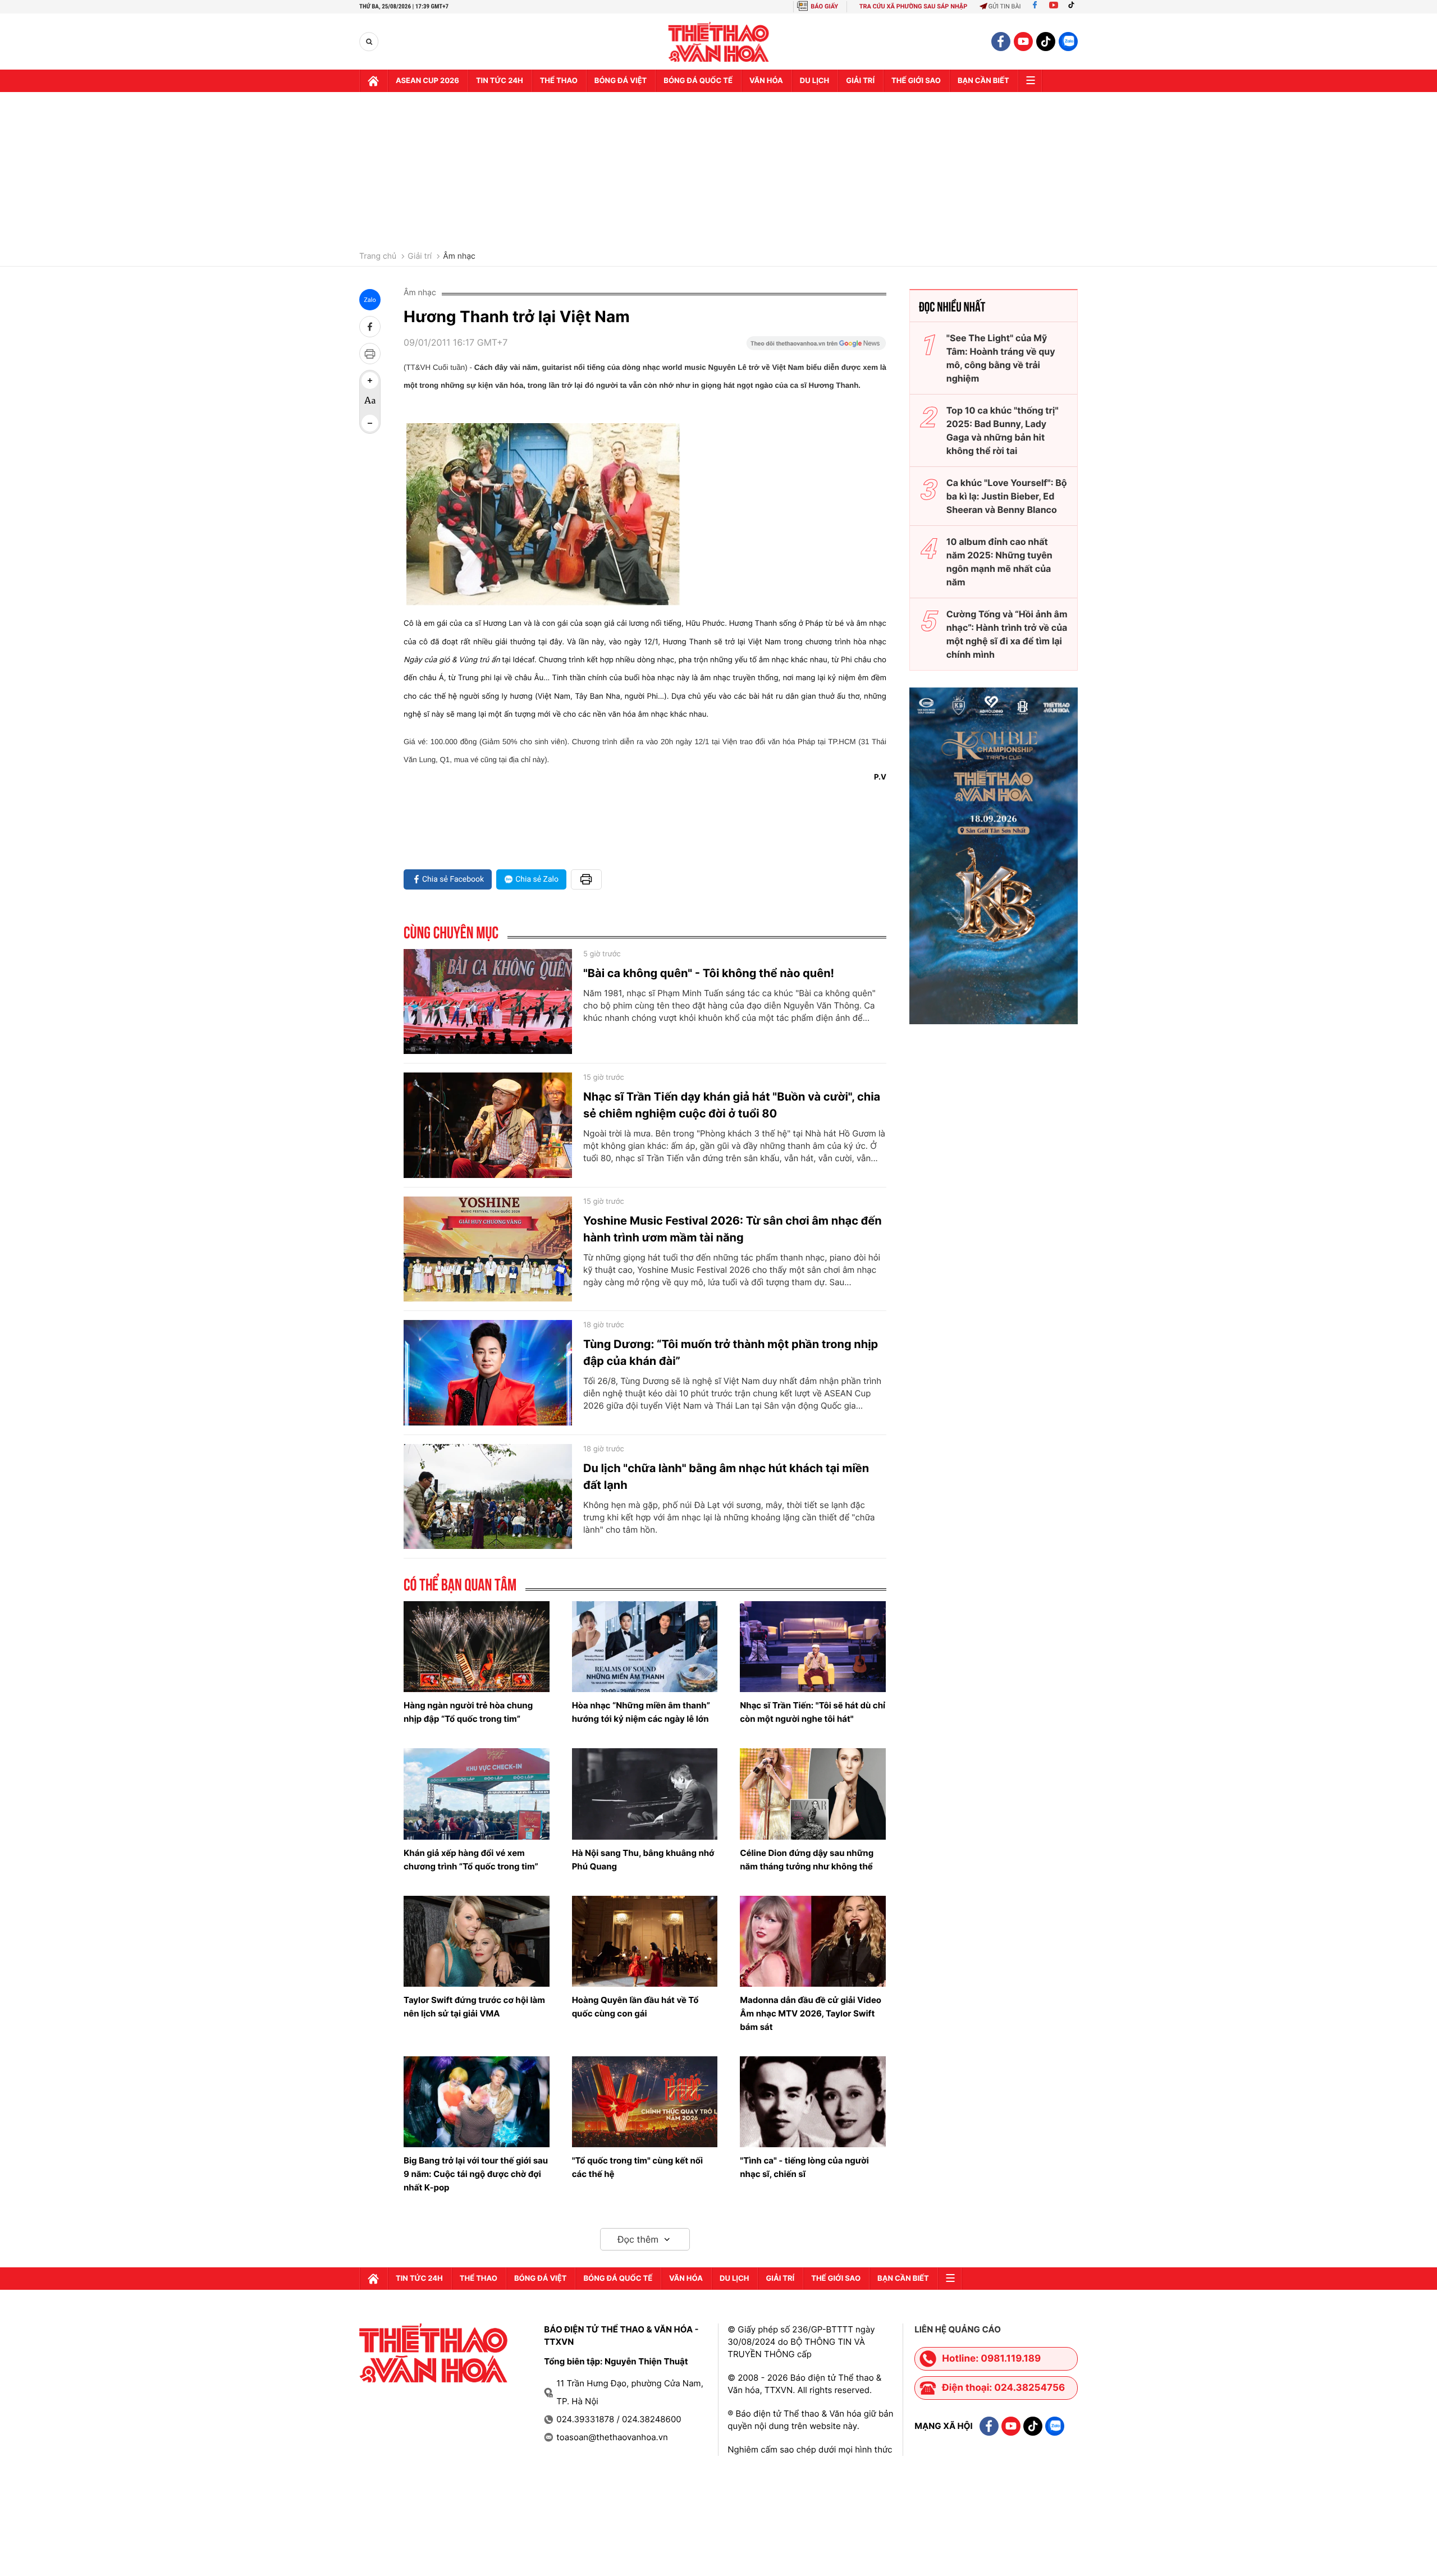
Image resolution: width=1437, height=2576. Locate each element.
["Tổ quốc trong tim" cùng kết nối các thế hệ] (645, 2102)
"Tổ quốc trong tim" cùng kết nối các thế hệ (637, 2167)
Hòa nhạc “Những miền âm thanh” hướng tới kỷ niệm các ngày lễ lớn (641, 1712)
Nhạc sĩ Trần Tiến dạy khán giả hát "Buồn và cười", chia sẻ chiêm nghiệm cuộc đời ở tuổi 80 (732, 1105)
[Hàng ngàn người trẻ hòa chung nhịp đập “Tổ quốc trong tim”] (477, 1647)
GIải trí (860, 81)
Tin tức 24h (500, 81)
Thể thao (559, 81)
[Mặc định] (370, 402)
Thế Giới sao (916, 81)
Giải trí (420, 256)
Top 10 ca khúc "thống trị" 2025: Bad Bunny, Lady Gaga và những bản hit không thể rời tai (1003, 430)
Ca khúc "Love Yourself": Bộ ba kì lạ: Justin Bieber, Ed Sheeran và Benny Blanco (1007, 496)
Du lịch (814, 81)
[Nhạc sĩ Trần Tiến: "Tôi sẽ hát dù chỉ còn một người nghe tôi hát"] (813, 1647)
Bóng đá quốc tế (698, 81)
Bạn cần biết (983, 81)
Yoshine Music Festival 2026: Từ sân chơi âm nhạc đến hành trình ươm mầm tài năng (733, 1229)
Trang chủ (378, 256)
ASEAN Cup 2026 (427, 81)
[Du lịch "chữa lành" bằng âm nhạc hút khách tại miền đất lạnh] (488, 1497)
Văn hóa (766, 81)
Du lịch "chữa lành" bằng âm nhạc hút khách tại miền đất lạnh (726, 1477)
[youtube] (1023, 42)
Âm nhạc (459, 256)
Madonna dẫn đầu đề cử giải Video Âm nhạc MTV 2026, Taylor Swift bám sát (811, 2013)
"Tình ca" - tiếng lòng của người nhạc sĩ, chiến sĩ (804, 2167)
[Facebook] (1035, 6)
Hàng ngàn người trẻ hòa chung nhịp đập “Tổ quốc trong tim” (468, 1712)
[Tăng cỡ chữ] (370, 381)
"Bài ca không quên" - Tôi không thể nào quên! (709, 973)
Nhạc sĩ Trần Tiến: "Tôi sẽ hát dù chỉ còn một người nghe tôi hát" (813, 1712)
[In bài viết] (370, 354)
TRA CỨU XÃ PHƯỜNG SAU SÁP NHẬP (914, 6)
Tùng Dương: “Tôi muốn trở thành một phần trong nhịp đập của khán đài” (731, 1353)
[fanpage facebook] (1001, 42)
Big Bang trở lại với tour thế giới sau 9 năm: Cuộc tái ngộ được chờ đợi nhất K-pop (476, 2174)
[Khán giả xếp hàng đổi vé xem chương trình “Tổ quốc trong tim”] (477, 1794)
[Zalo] (1068, 42)
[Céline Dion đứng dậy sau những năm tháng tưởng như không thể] (813, 1794)
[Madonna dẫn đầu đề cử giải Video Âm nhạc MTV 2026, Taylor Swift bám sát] (813, 1941)
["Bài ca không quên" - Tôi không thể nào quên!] (488, 1002)
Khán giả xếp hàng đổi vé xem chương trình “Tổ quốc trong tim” (471, 1860)
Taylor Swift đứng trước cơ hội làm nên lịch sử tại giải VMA (474, 2007)
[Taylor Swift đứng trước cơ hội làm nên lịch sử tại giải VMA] (477, 1941)
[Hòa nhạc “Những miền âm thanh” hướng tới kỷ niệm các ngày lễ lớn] (645, 1647)
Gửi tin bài (1005, 6)
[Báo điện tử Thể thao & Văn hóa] (719, 42)
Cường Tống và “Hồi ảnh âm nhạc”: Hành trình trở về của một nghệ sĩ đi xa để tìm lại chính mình (1007, 634)
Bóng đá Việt (621, 81)
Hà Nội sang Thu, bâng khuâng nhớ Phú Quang (643, 1860)
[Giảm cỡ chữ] (370, 423)
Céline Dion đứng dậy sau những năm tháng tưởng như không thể (807, 1860)
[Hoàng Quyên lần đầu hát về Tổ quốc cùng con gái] (645, 1941)
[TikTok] (1074, 6)
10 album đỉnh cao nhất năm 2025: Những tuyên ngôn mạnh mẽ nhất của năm (999, 562)
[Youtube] (1054, 6)
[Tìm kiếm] (369, 42)
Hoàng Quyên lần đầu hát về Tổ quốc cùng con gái (635, 2007)
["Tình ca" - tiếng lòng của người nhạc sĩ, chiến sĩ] (813, 2102)
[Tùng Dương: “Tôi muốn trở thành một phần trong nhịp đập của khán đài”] (488, 1373)
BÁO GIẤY (824, 6)
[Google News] (816, 347)
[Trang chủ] (373, 81)
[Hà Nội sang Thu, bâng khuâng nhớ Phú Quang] (645, 1794)
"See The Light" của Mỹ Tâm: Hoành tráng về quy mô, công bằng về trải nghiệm (1001, 358)
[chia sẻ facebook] (370, 327)
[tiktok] (1046, 42)
